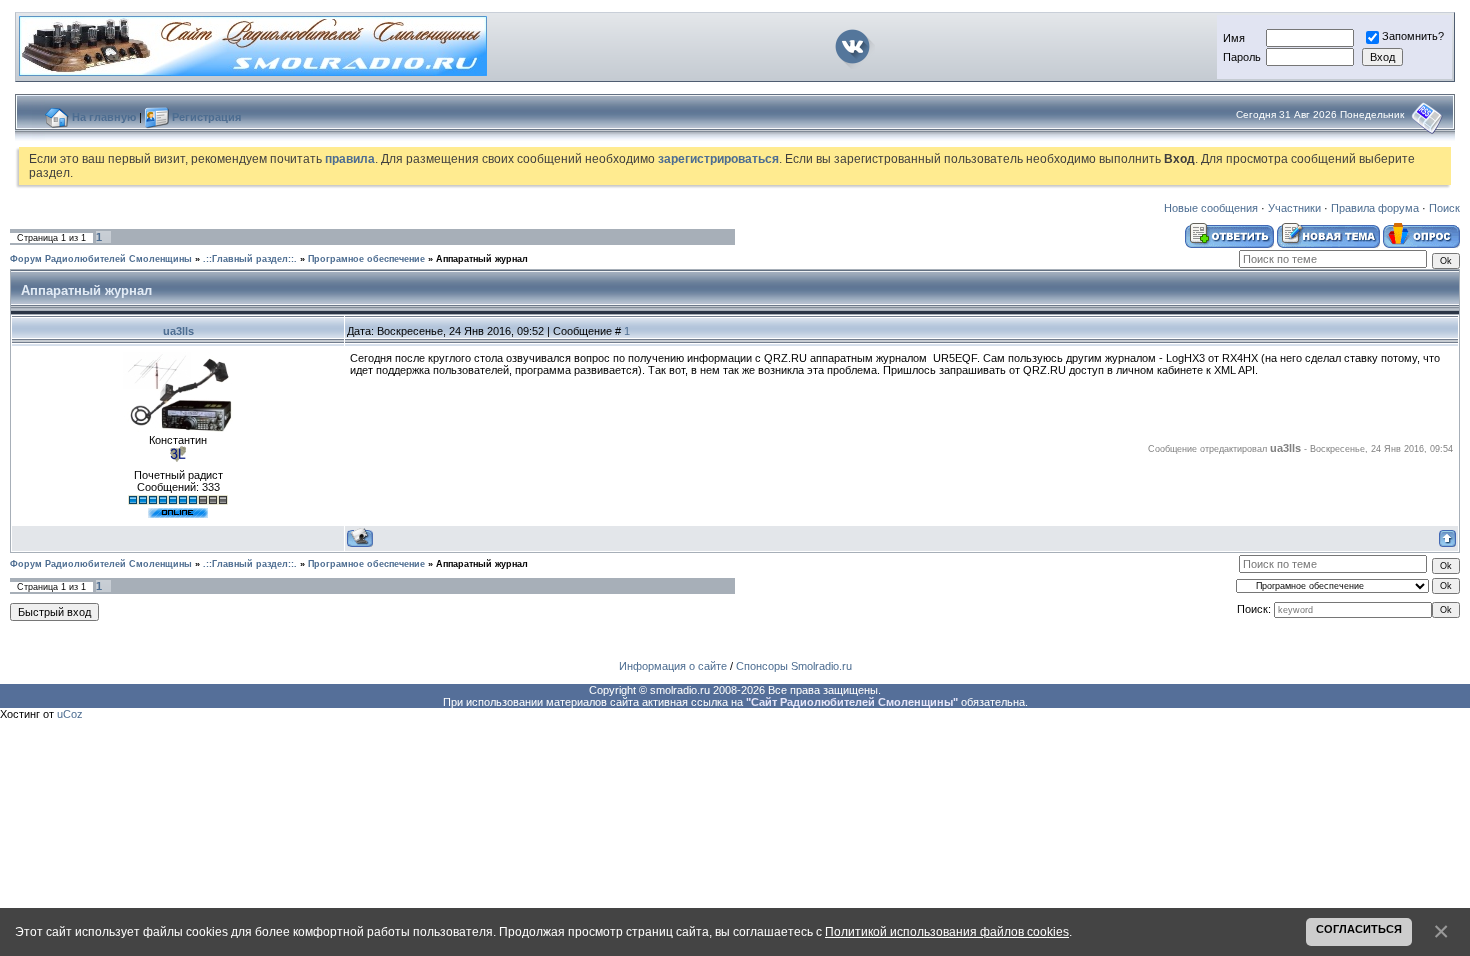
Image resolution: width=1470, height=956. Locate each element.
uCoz (70, 714)
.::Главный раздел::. (250, 259)
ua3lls (178, 331)
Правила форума (1375, 208)
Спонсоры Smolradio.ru (794, 666)
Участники (1294, 208)
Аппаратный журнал (482, 259)
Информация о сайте (673, 666)
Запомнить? (1413, 36)
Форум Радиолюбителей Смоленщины (101, 259)
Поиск (1444, 208)
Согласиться (1359, 929)
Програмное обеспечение (366, 259)
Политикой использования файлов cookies (947, 931)
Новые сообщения (1211, 208)
